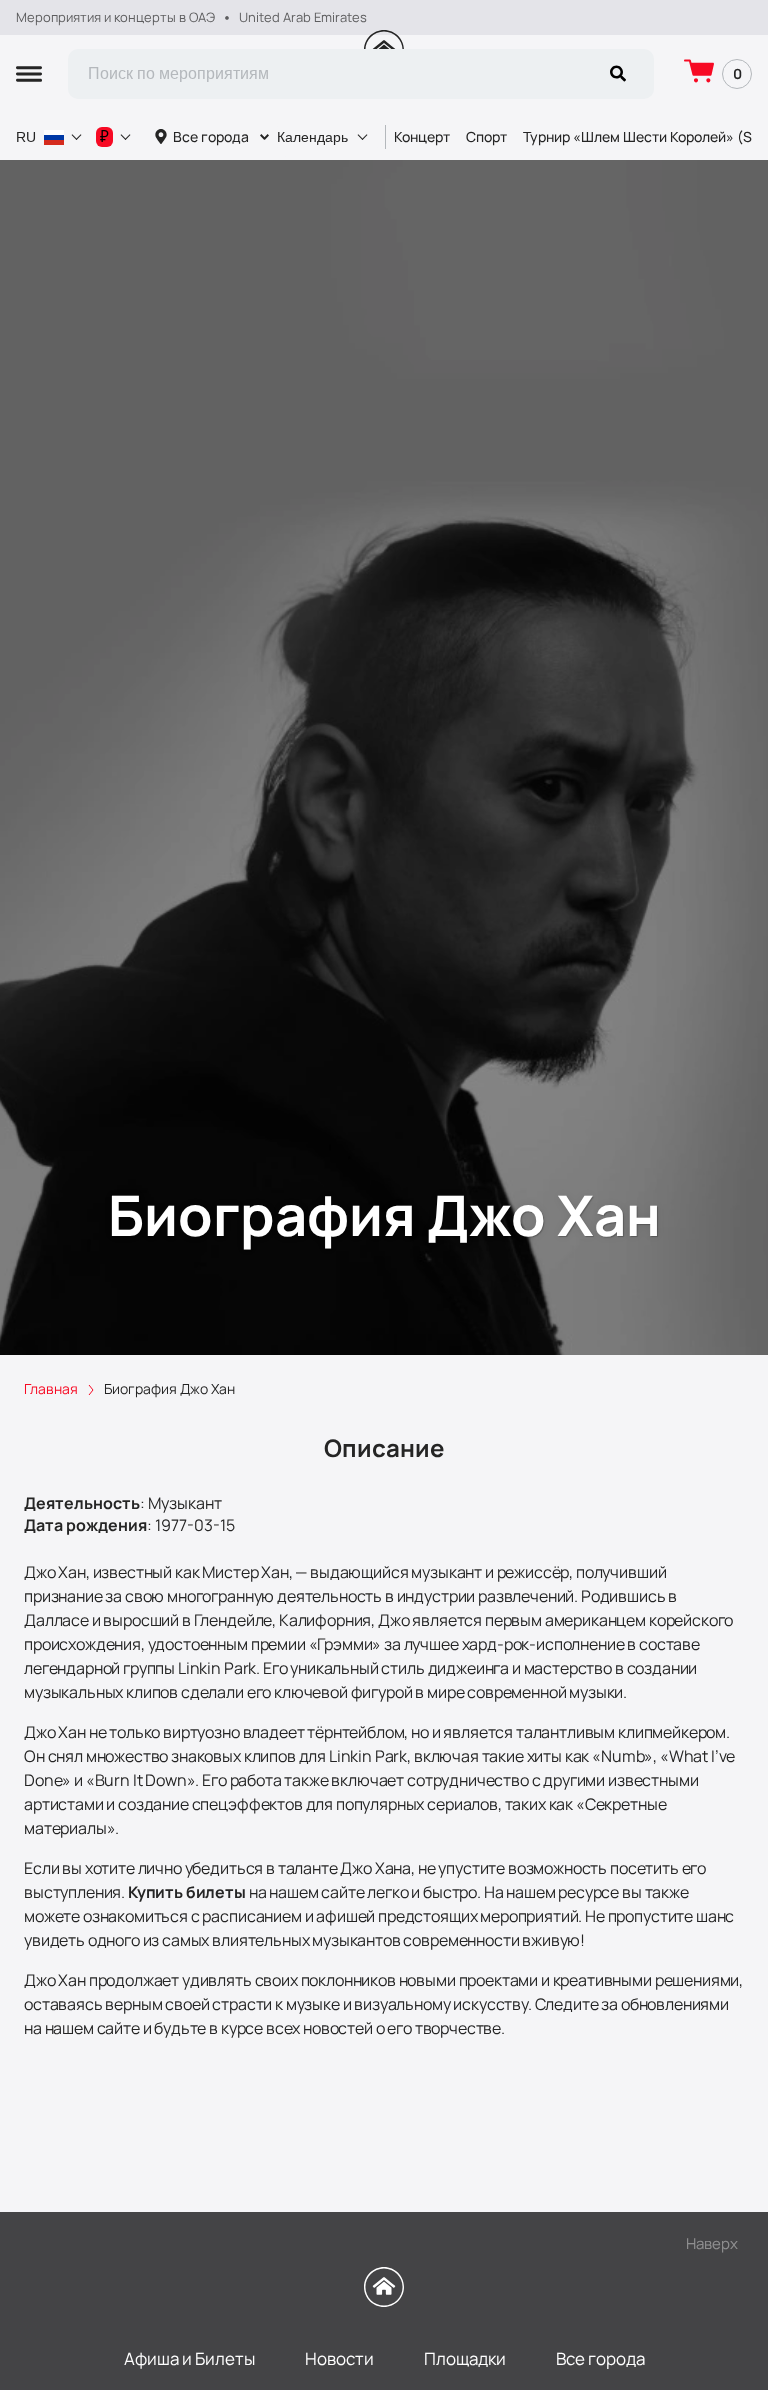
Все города (211, 136)
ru (26, 137)
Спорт (486, 136)
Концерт (422, 136)
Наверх (712, 2243)
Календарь (312, 137)
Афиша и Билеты (189, 2358)
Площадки (465, 2358)
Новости (339, 2358)
